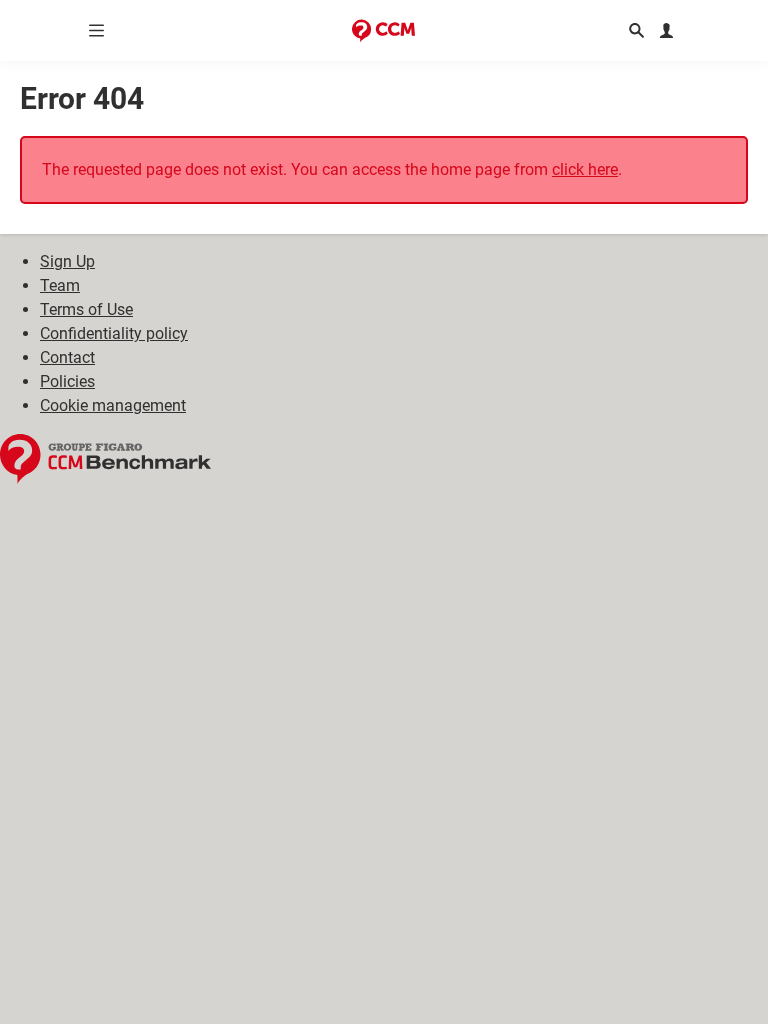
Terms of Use (86, 309)
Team (60, 285)
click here (585, 169)
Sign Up (67, 261)
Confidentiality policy (114, 333)
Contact (67, 357)
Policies (67, 381)
